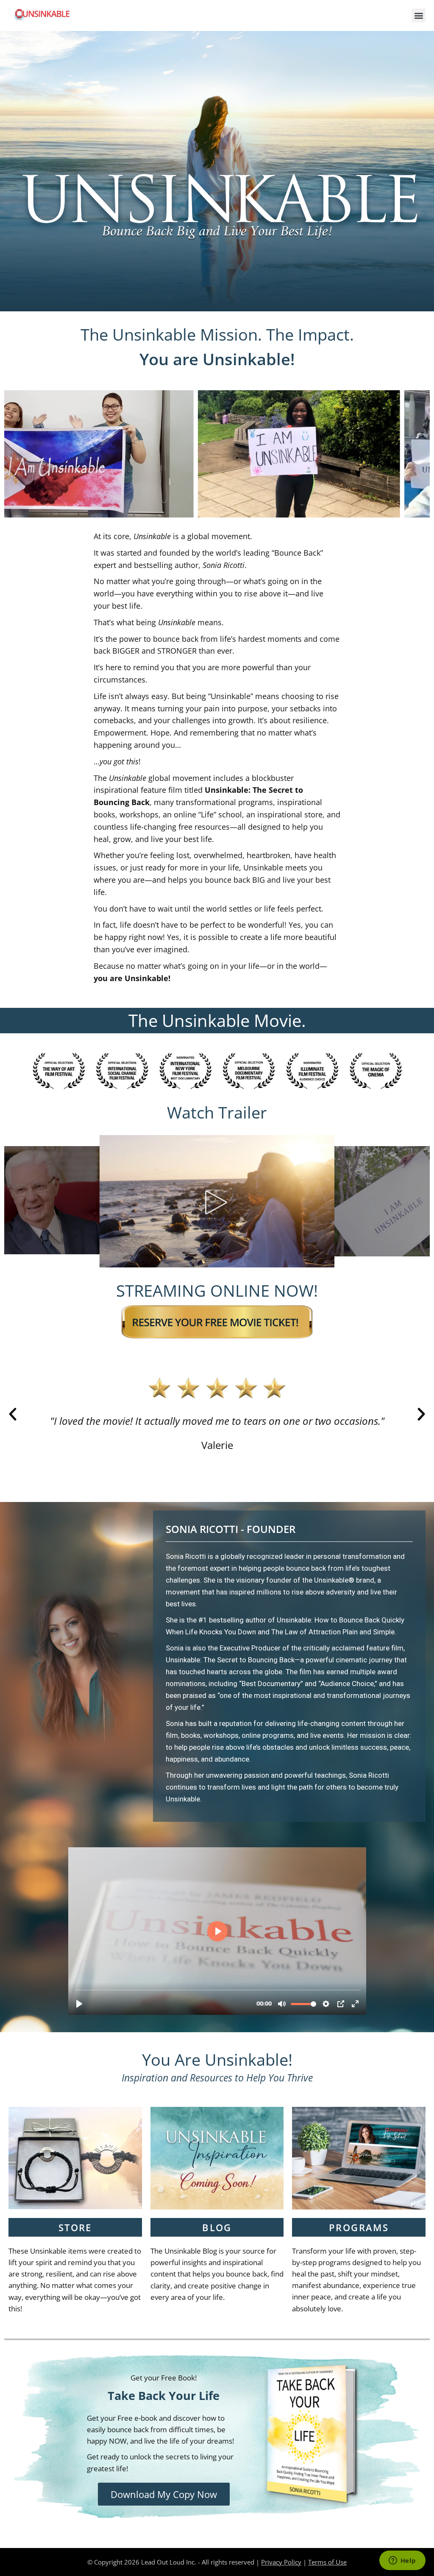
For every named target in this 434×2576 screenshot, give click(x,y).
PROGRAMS (359, 2227)
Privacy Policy (281, 2562)
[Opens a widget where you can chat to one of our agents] (402, 2561)
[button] (419, 15)
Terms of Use (327, 2562)
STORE (75, 2227)
